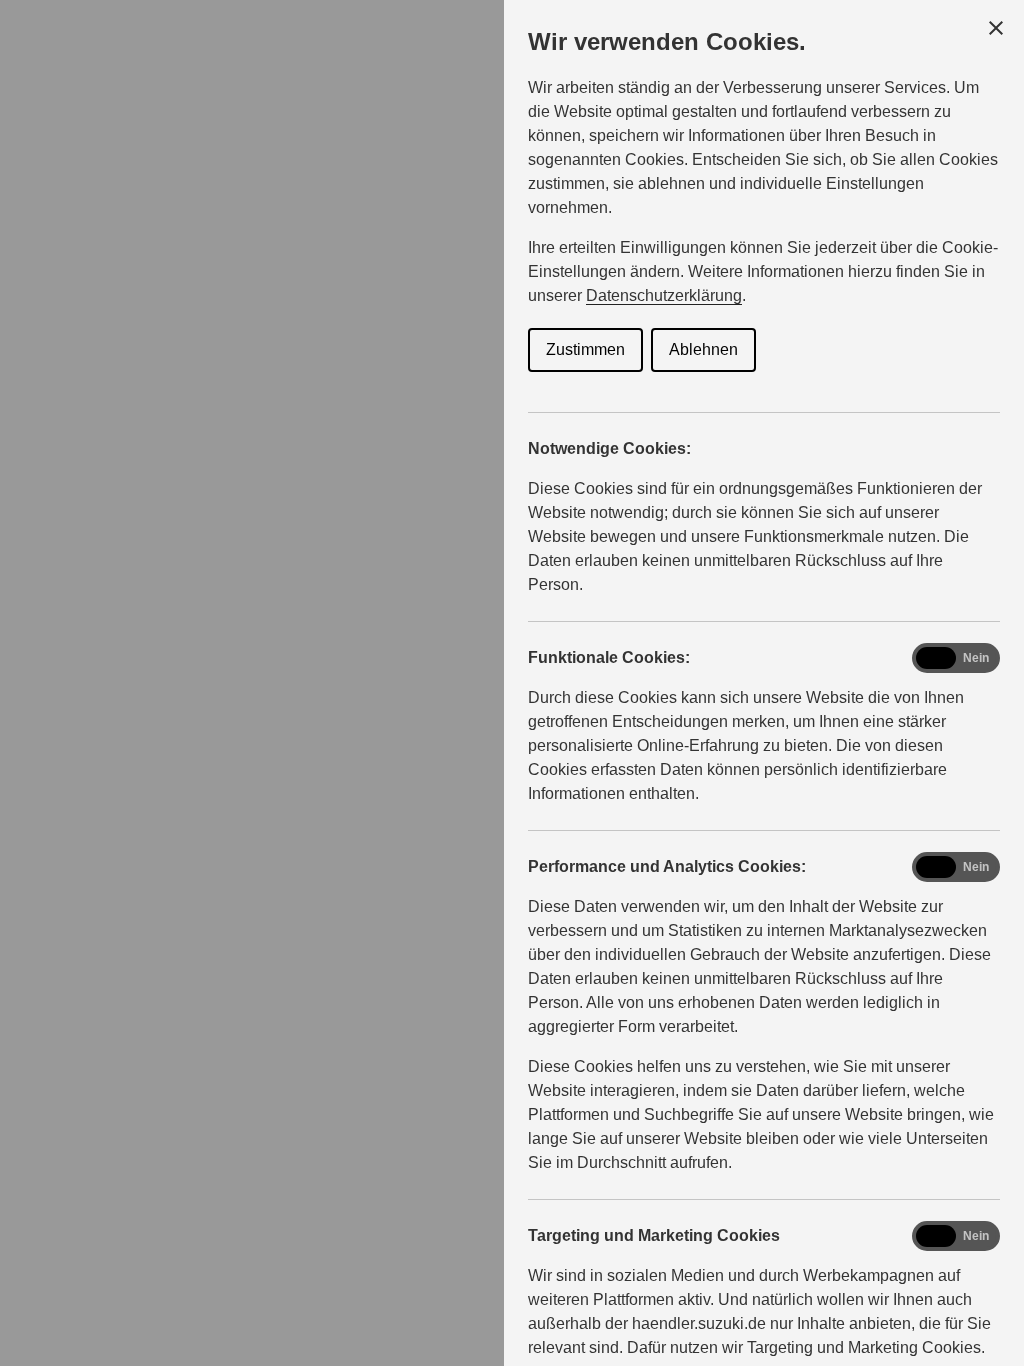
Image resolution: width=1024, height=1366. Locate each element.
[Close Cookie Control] (996, 28)
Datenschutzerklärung (664, 295)
